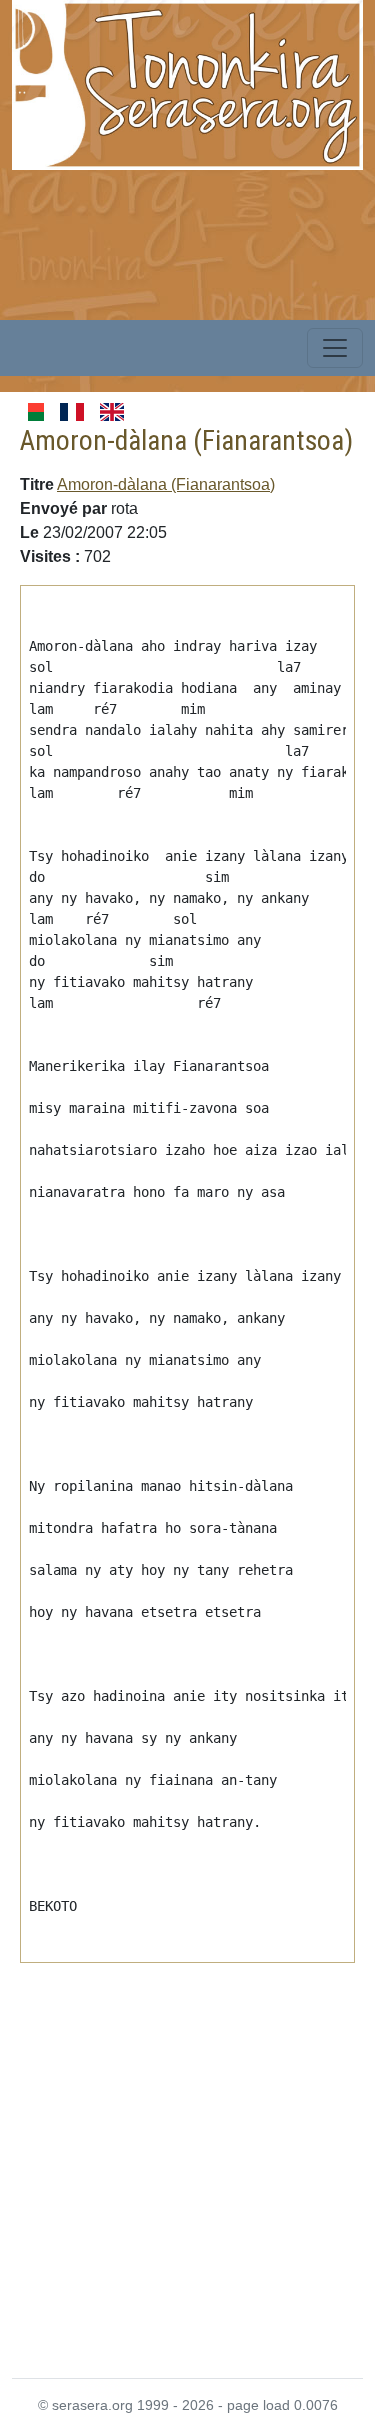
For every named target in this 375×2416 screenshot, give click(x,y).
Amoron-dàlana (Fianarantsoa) (166, 484)
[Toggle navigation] (335, 348)
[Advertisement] (187, 2158)
